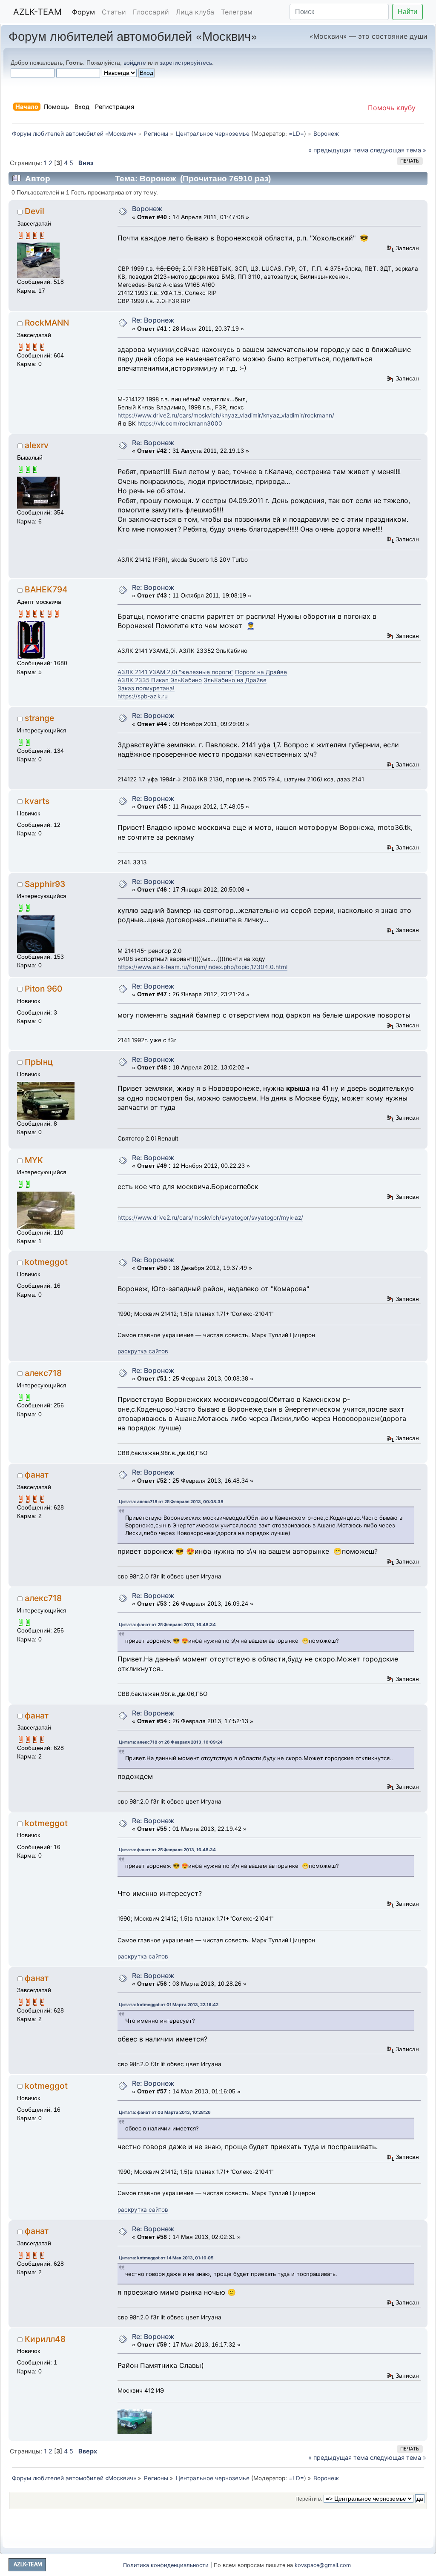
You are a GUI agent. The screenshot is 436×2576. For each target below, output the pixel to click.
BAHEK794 (46, 589)
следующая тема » (398, 150)
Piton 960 (43, 989)
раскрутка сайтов (143, 1351)
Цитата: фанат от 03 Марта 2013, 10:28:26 (165, 2112)
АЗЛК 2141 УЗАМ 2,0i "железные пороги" (175, 672)
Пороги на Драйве (261, 672)
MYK (34, 1160)
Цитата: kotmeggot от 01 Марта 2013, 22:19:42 (169, 2004)
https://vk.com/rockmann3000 (180, 423)
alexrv (37, 445)
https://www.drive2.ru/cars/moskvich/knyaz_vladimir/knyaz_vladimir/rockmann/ (226, 415)
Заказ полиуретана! (146, 688)
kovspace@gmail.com (323, 2565)
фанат (37, 1475)
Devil (34, 211)
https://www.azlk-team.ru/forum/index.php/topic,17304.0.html (202, 967)
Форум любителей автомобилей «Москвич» (133, 36)
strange (39, 718)
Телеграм (237, 12)
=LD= (296, 134)
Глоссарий (151, 12)
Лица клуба (195, 12)
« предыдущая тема (338, 150)
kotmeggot (46, 1262)
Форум (83, 12)
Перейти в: (309, 2499)
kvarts (37, 801)
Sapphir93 (45, 884)
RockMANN (47, 323)
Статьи (114, 12)
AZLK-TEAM (37, 12)
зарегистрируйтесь (186, 63)
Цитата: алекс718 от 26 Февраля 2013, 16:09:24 (171, 1742)
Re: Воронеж (153, 320)
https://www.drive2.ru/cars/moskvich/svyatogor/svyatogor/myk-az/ (210, 1218)
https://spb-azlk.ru (143, 696)
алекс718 (43, 1373)
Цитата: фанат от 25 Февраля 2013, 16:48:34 (167, 1624)
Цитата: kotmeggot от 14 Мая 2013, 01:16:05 (166, 2258)
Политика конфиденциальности (166, 2565)
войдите (135, 63)
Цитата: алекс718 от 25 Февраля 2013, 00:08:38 (171, 1501)
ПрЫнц (39, 1062)
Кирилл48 (45, 2339)
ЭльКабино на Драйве (235, 680)
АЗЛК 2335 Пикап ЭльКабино (160, 680)
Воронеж (147, 209)
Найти (407, 12)
